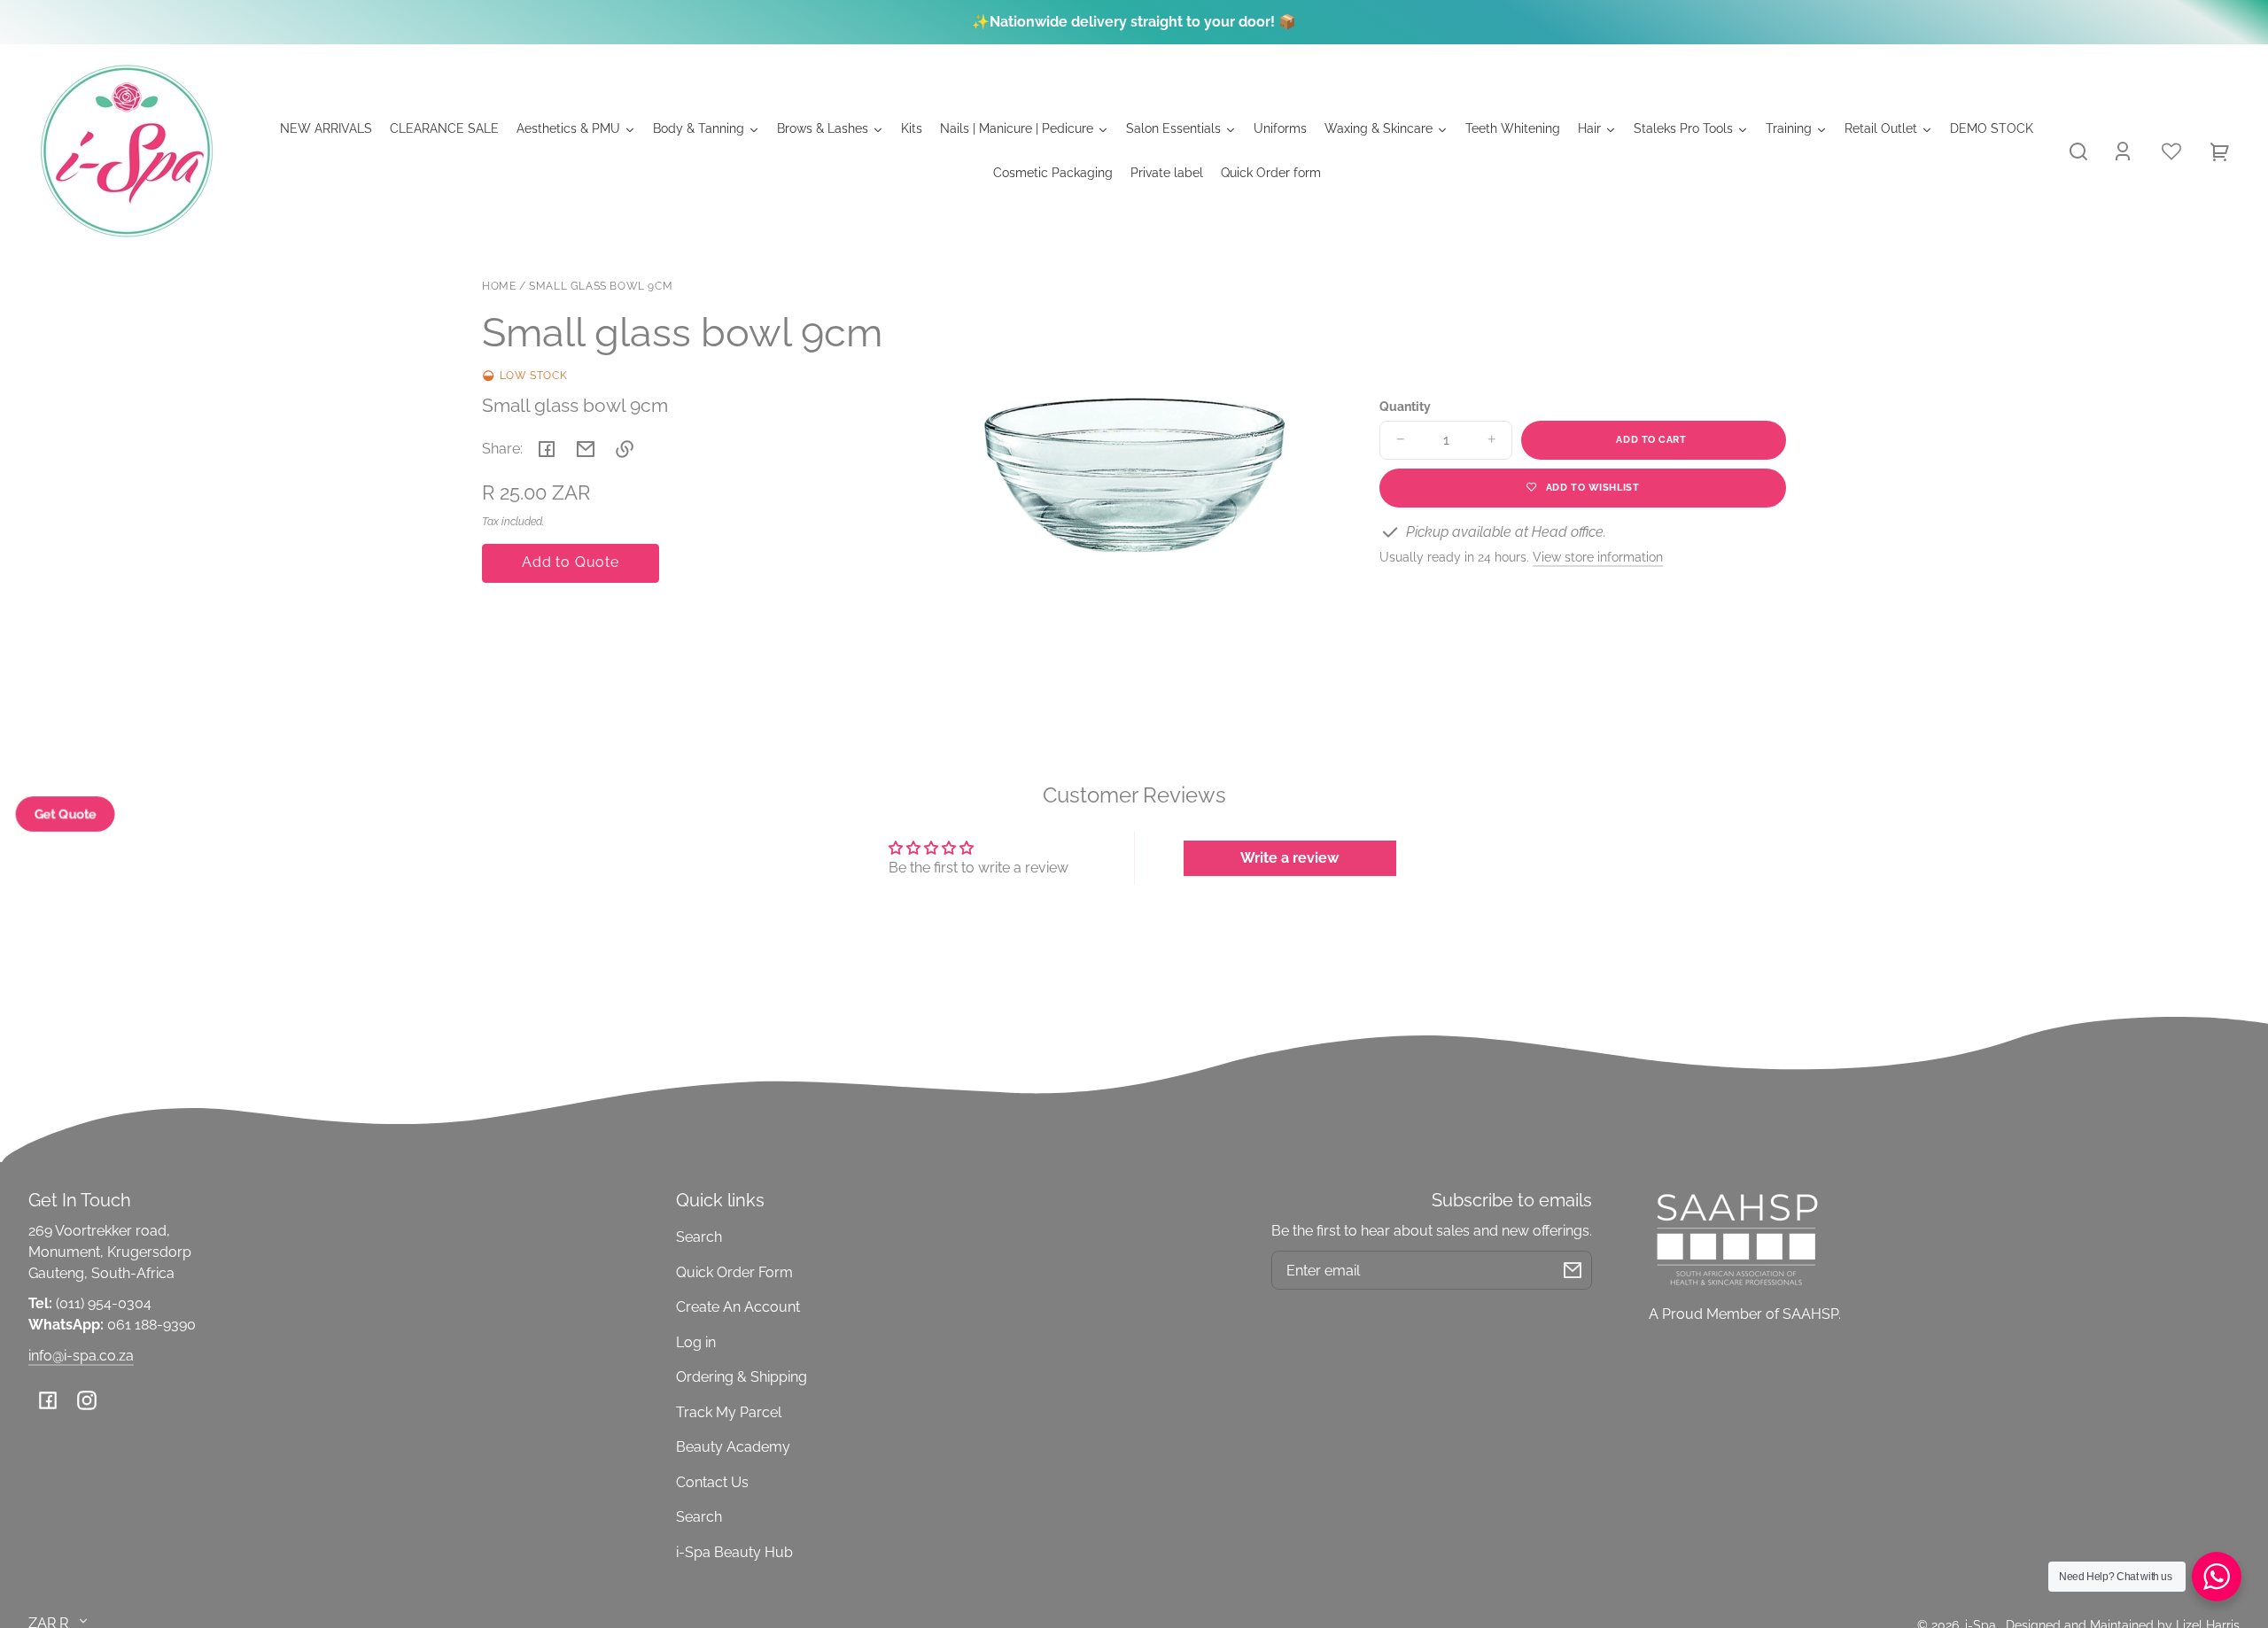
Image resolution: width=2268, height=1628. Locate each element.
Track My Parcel (729, 1412)
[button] (2078, 151)
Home (499, 287)
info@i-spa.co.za (81, 1356)
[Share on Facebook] (547, 449)
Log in (696, 1342)
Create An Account (738, 1307)
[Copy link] (625, 449)
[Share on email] (586, 449)
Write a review (1289, 858)
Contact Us (712, 1482)
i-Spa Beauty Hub (734, 1552)
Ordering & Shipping (742, 1377)
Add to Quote (571, 562)
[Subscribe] (1573, 1270)
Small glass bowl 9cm (601, 287)
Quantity (1405, 407)
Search (699, 1237)
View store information (1598, 557)
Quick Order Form (734, 1272)
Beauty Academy (733, 1447)
